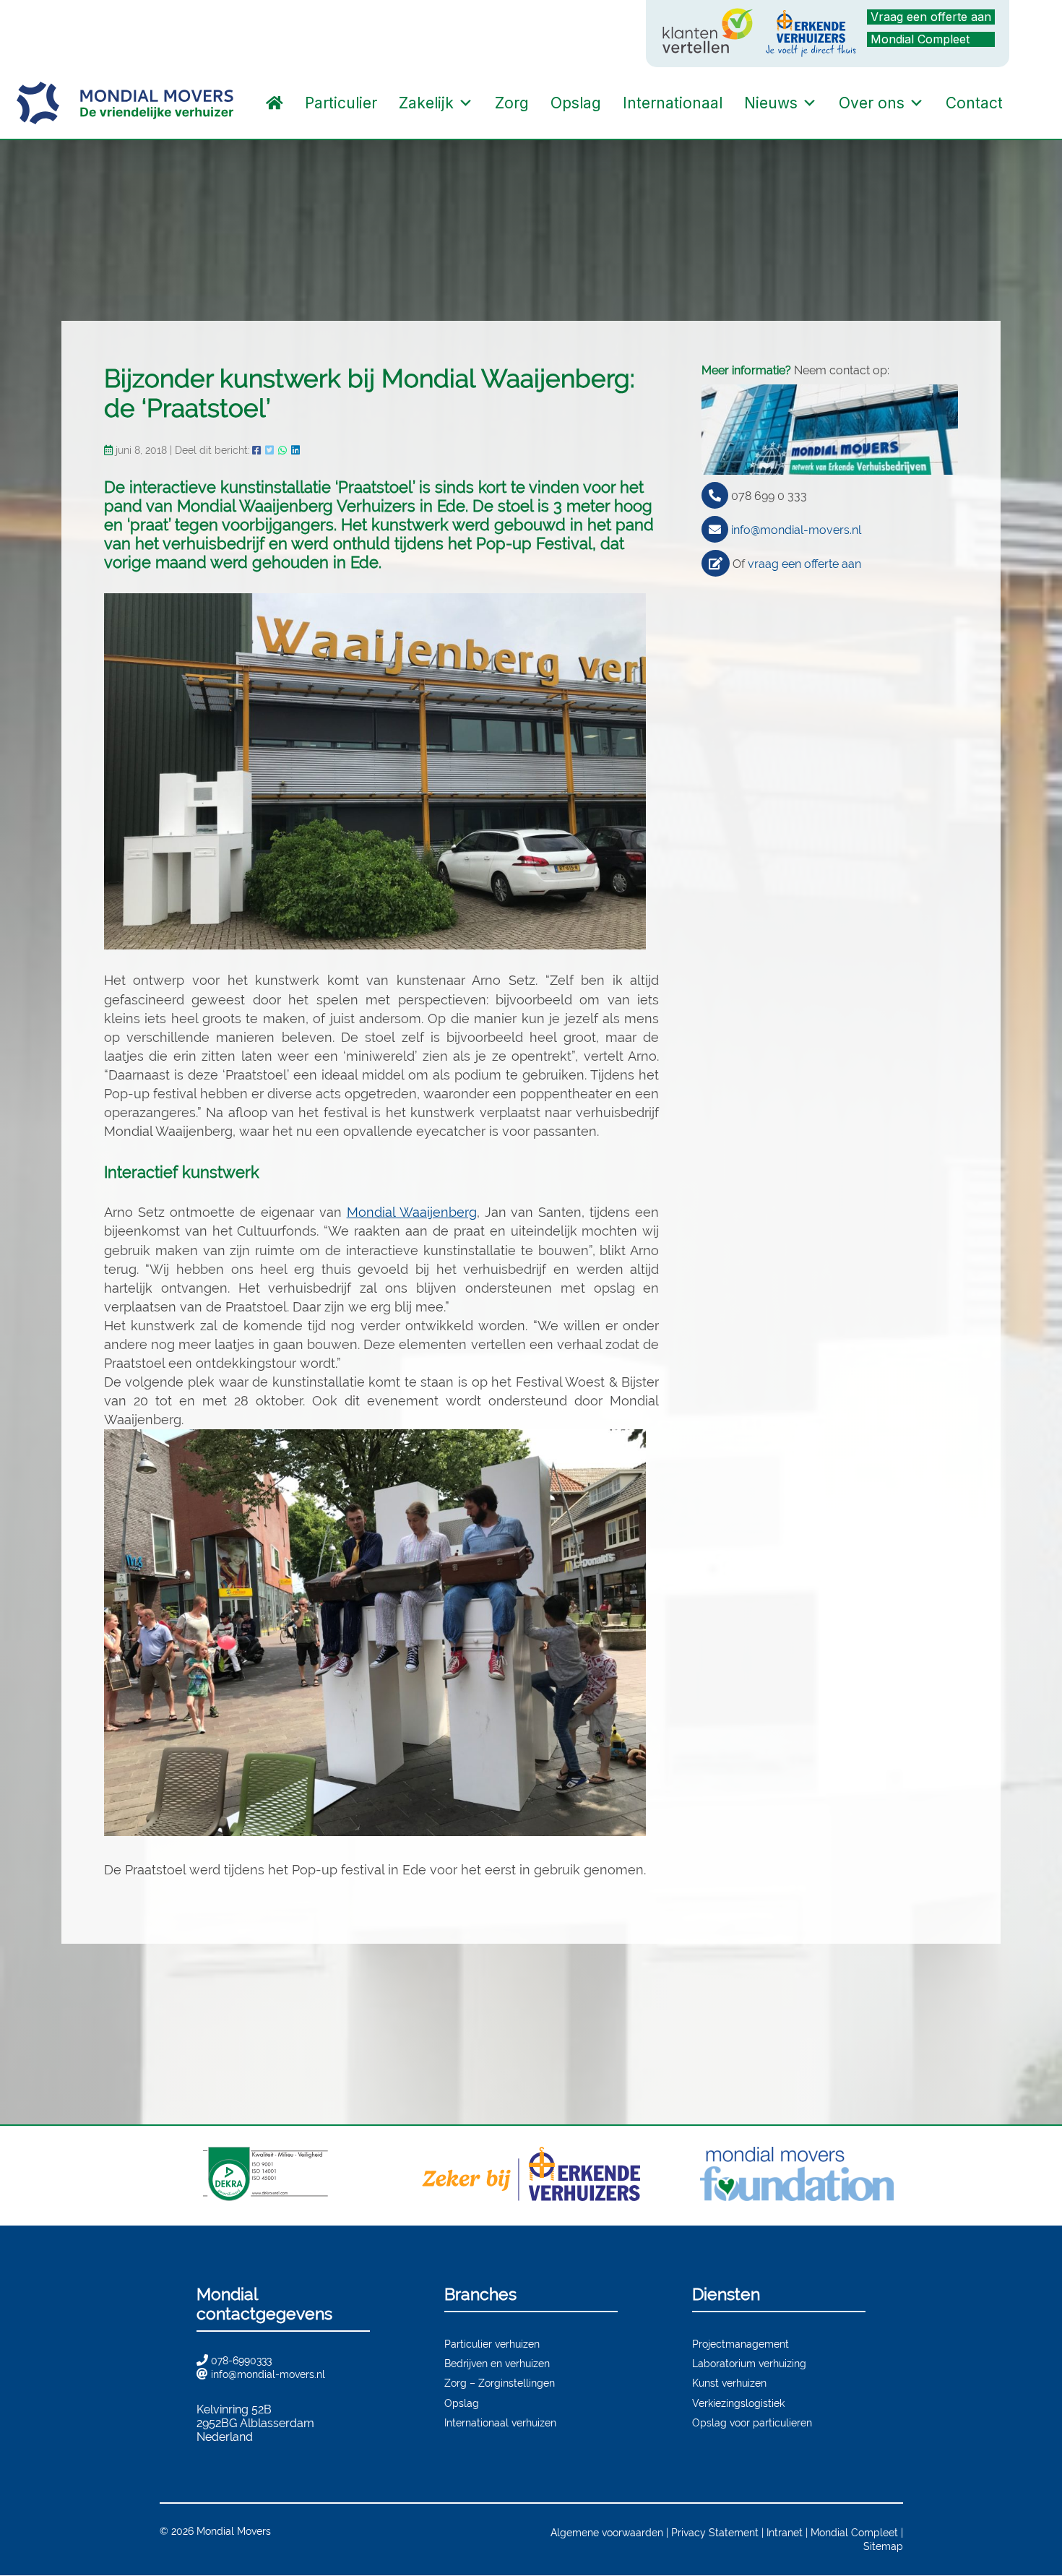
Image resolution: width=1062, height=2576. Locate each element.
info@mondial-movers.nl (796, 530)
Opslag (576, 103)
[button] (1028, 103)
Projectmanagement (741, 2344)
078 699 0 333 (769, 496)
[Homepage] (275, 103)
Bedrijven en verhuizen (497, 2363)
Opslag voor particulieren (752, 2422)
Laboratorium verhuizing (749, 2363)
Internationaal (673, 103)
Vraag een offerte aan (931, 17)
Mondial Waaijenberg (412, 1212)
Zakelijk (426, 103)
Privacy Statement (715, 2532)
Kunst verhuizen (729, 2383)
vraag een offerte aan (804, 564)
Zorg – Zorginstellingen (500, 2383)
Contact (974, 103)
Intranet (785, 2532)
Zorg (512, 103)
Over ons (872, 103)
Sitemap (883, 2546)
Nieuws (771, 103)
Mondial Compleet (920, 39)
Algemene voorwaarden (607, 2532)
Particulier (341, 103)
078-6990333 (241, 2360)
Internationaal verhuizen (500, 2422)
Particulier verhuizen (492, 2344)
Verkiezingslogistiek (738, 2403)
